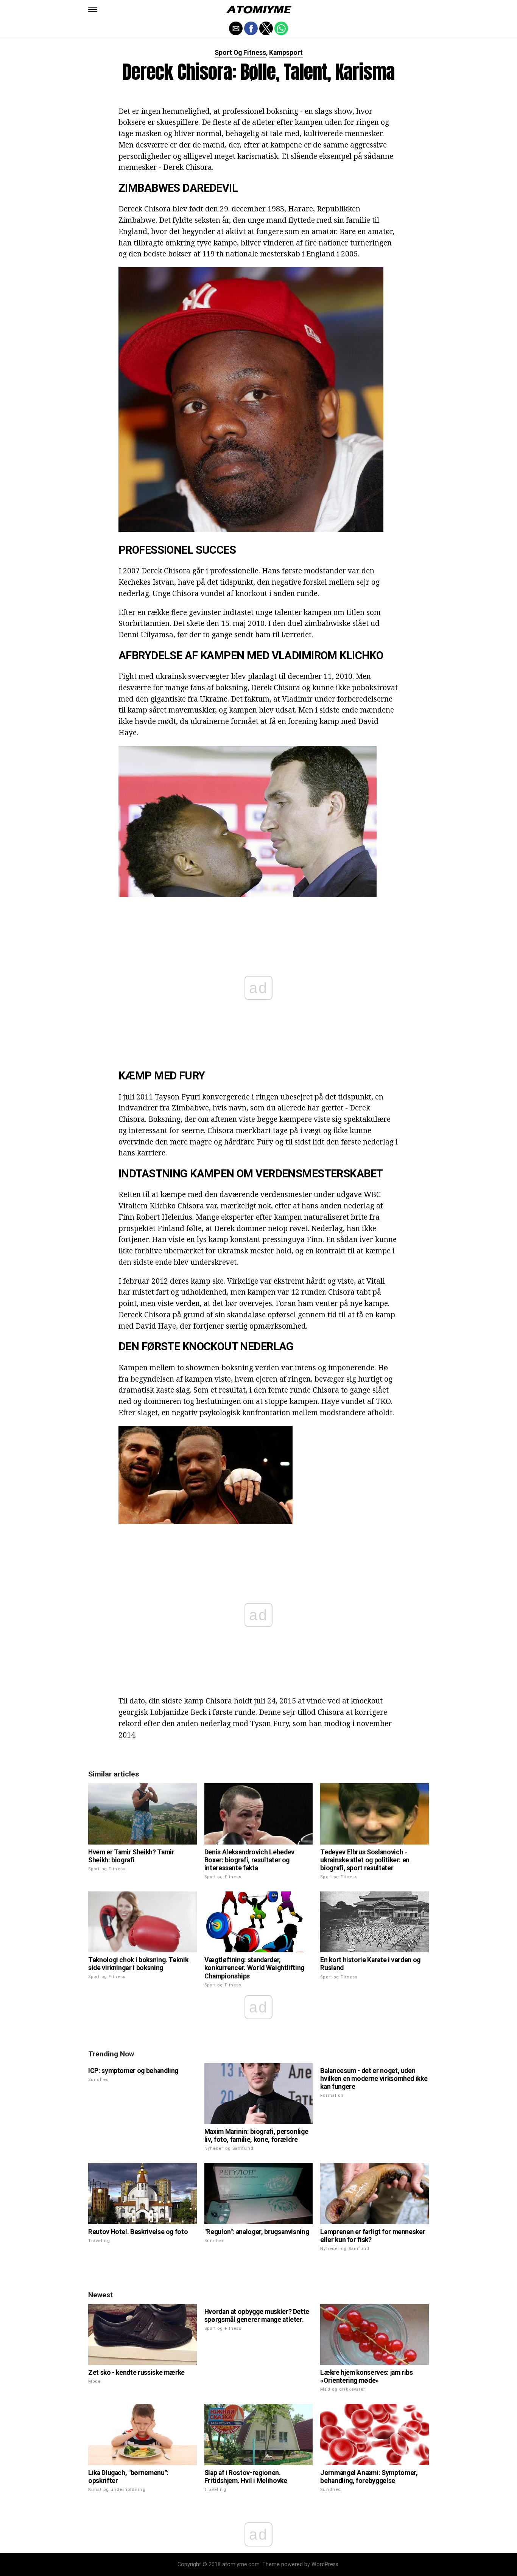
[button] (93, 9)
